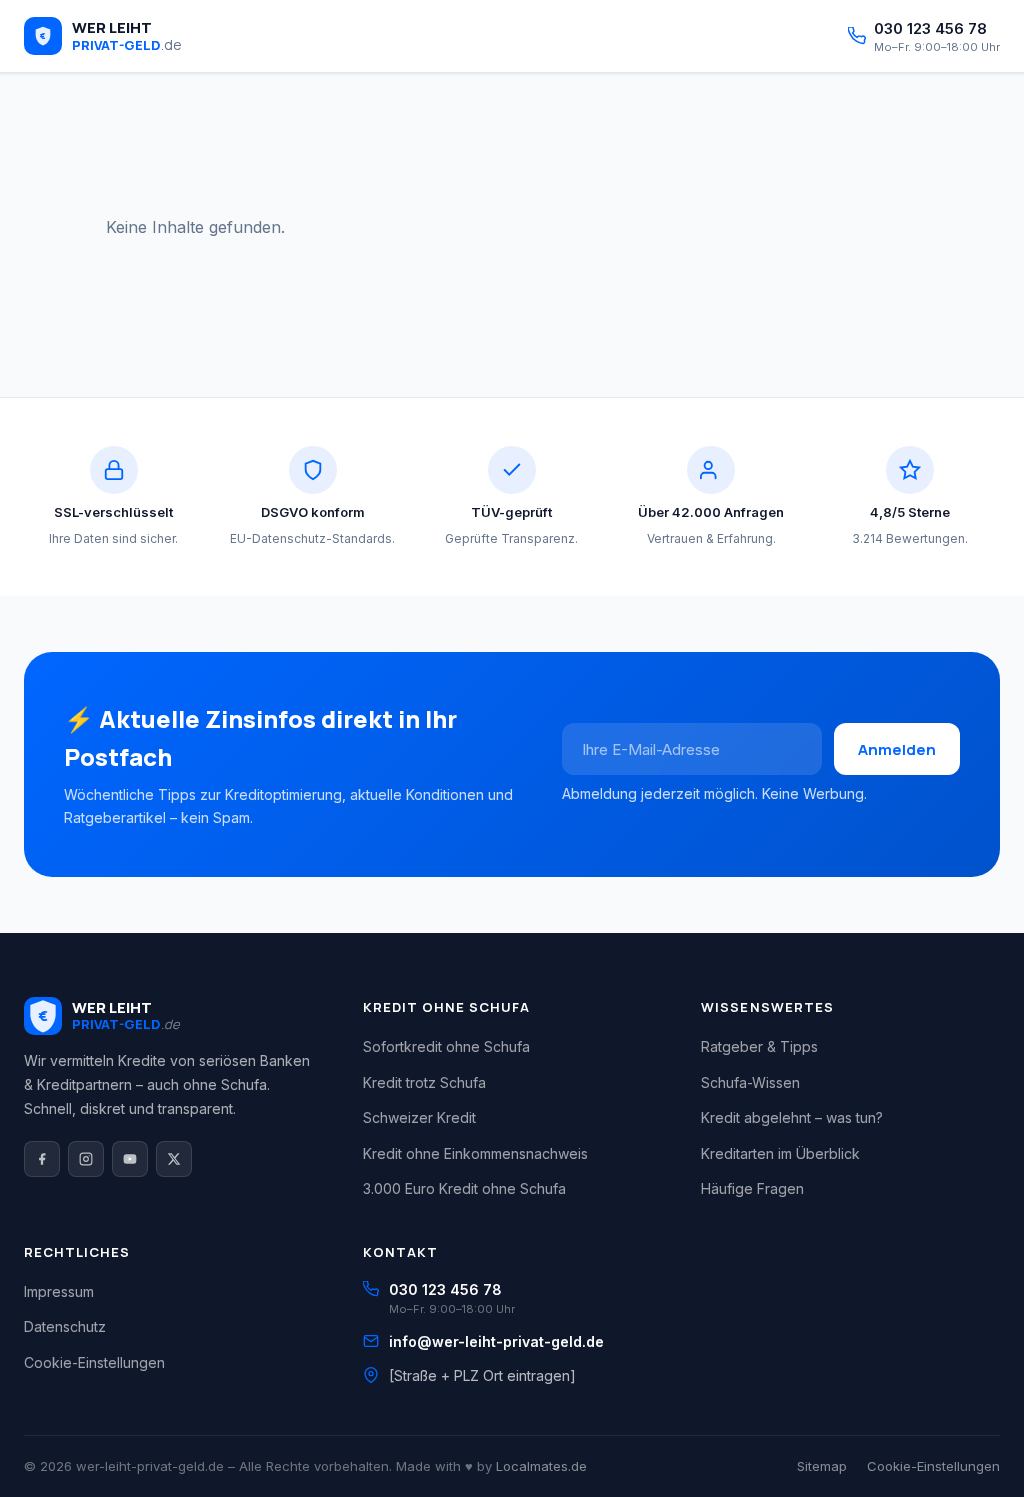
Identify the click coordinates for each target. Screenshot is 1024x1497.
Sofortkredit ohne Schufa (446, 1046)
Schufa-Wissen (750, 1082)
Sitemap (822, 1466)
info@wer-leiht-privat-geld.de (496, 1341)
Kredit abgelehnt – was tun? (792, 1117)
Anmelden (897, 749)
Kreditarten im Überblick (780, 1153)
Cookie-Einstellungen (94, 1362)
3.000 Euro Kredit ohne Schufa (464, 1188)
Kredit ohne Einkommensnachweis (475, 1153)
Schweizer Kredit (419, 1117)
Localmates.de (541, 1466)
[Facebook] (42, 1159)
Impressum (59, 1291)
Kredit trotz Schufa (424, 1082)
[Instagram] (86, 1159)
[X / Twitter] (174, 1159)
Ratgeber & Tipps (759, 1046)
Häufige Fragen (752, 1188)
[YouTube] (130, 1159)
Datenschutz (65, 1326)
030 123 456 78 (445, 1289)
